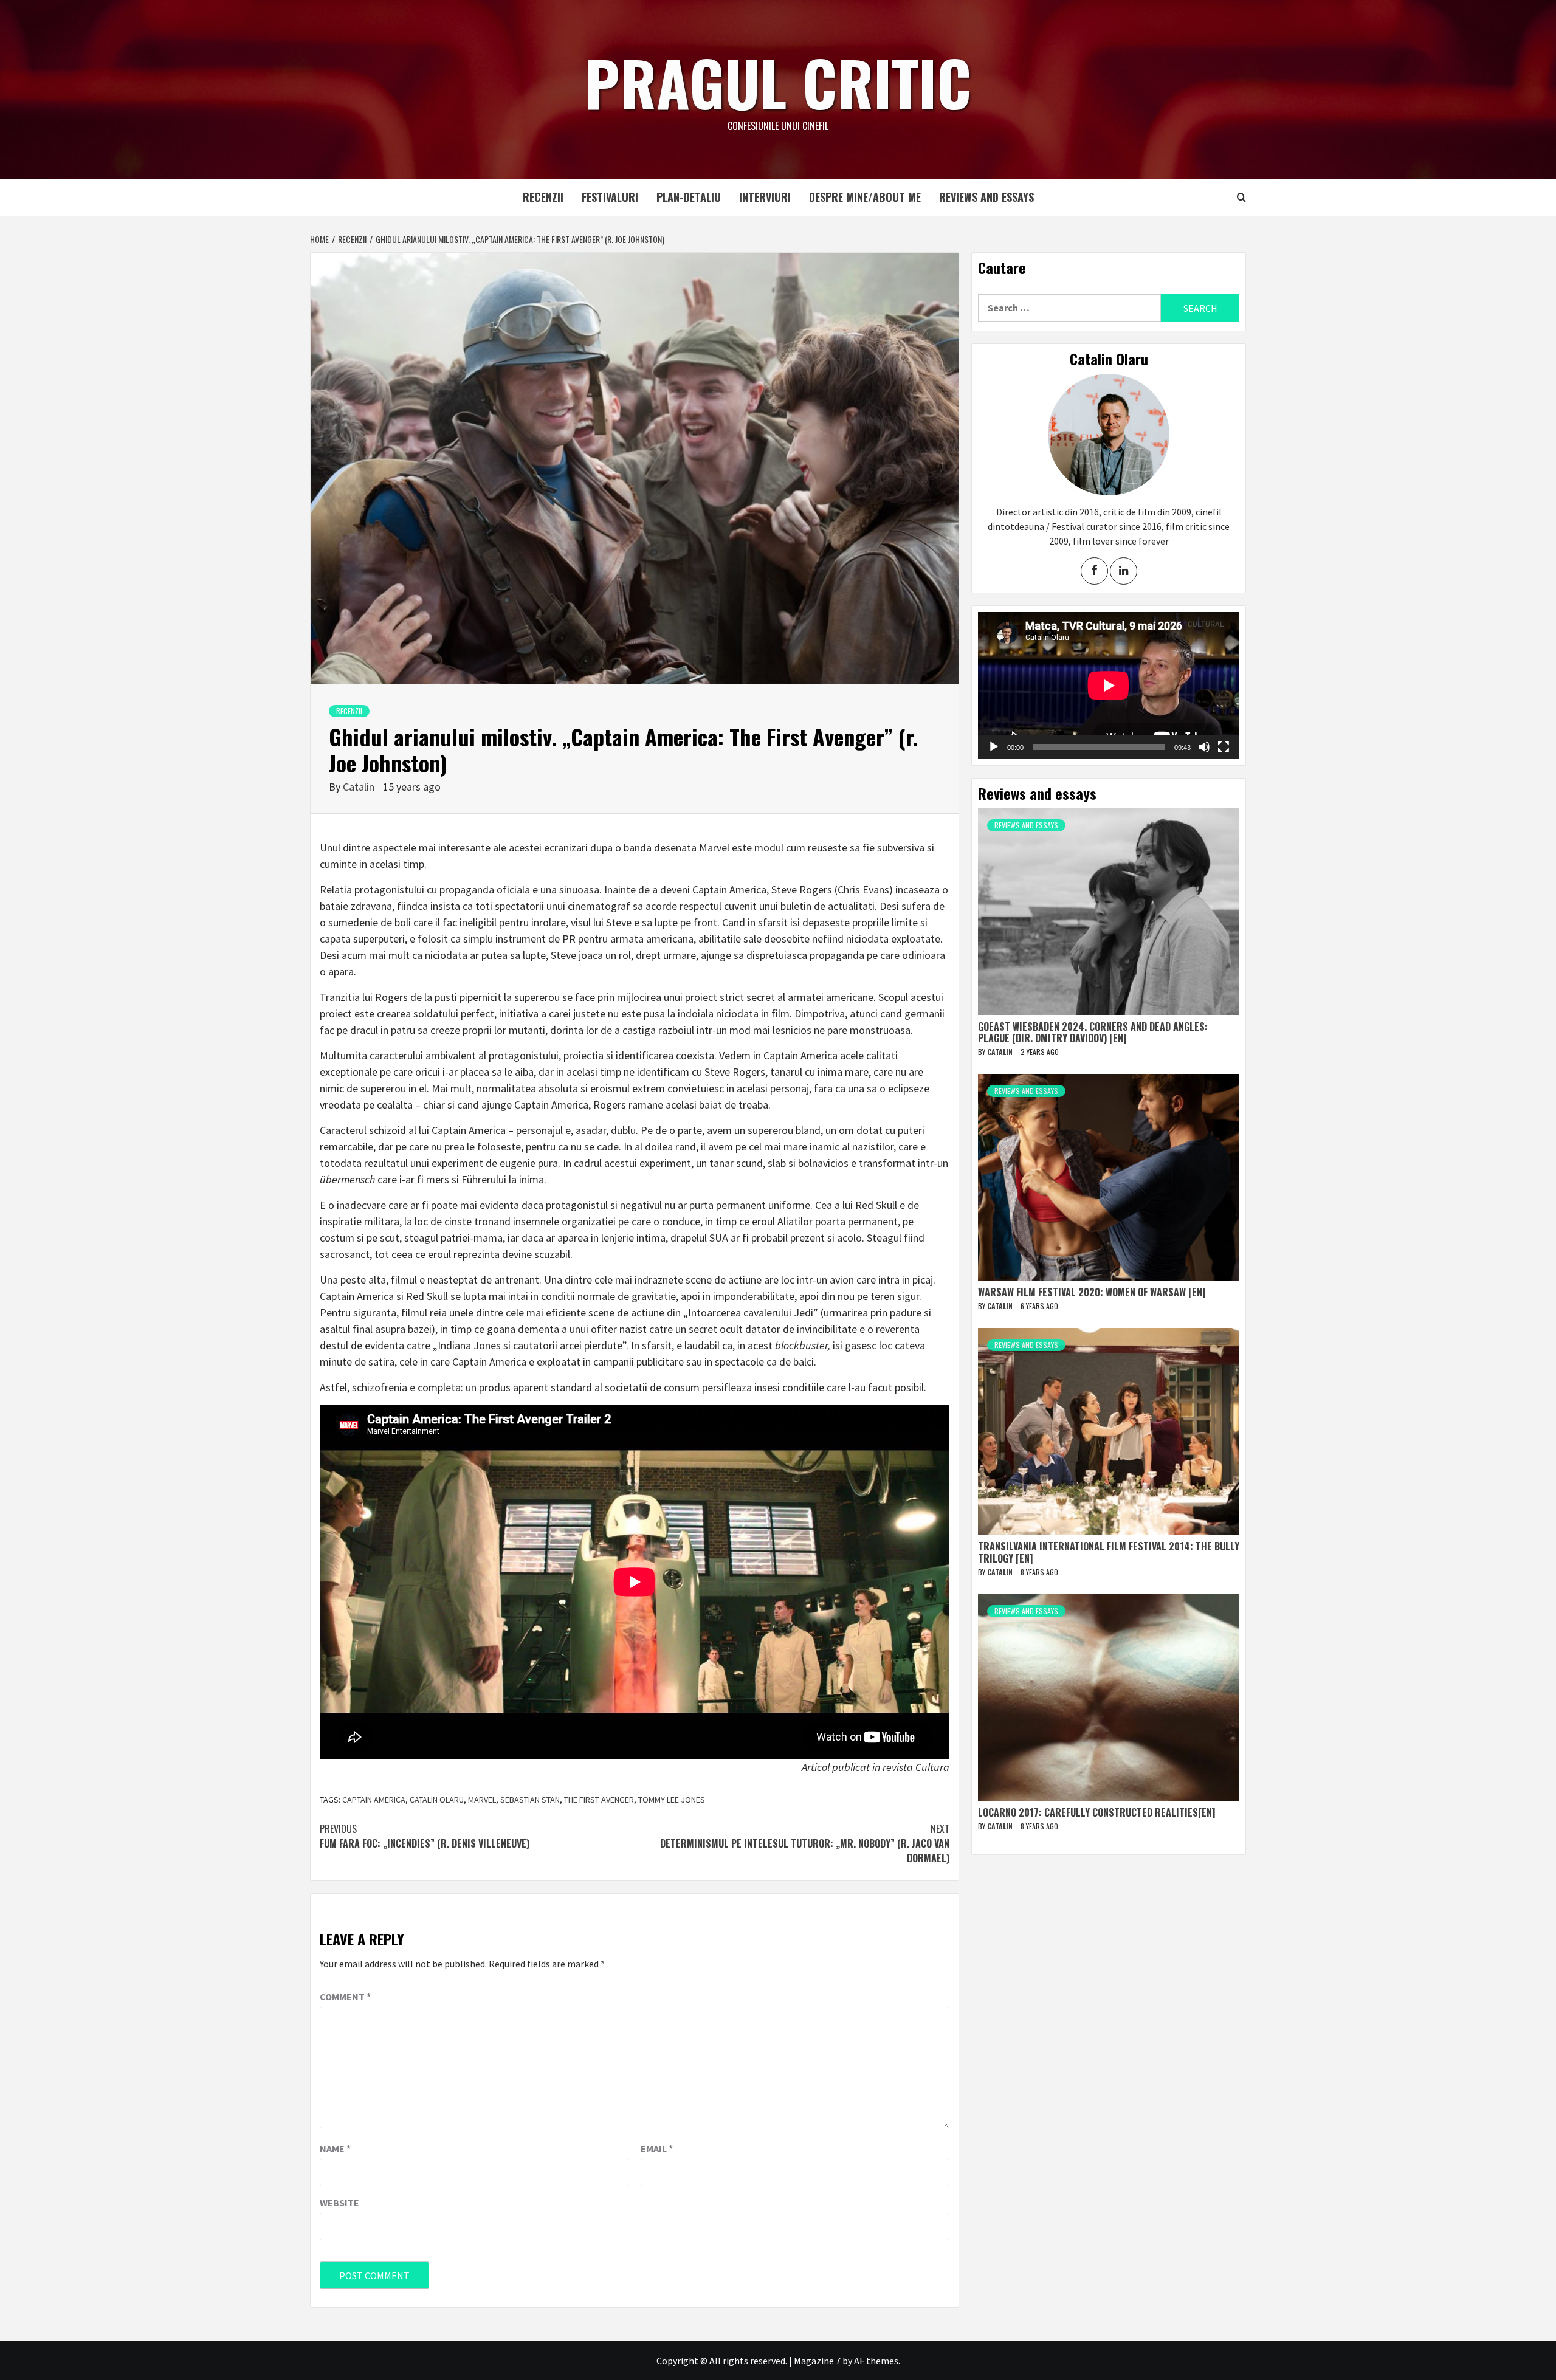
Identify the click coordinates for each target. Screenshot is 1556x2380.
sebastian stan (530, 1800)
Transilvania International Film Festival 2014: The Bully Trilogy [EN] (1109, 1552)
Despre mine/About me (865, 197)
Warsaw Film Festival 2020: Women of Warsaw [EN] (1092, 1292)
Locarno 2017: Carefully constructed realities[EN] (1096, 1812)
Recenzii (543, 197)
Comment (345, 1997)
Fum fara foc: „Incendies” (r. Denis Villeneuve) (425, 1836)
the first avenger (599, 1800)
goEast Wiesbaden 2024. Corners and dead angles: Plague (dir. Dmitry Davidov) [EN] (1093, 1032)
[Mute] (1204, 747)
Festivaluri (610, 197)
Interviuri (765, 197)
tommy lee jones (672, 1800)
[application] (1109, 686)
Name (335, 2148)
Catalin (360, 787)
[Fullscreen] (1224, 747)
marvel (482, 1800)
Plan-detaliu (689, 197)
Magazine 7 (817, 2361)
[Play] (994, 747)
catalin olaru (437, 1800)
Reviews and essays (986, 197)
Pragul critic (778, 82)
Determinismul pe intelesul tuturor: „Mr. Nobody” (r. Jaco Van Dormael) (805, 1843)
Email (657, 2148)
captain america (374, 1800)
